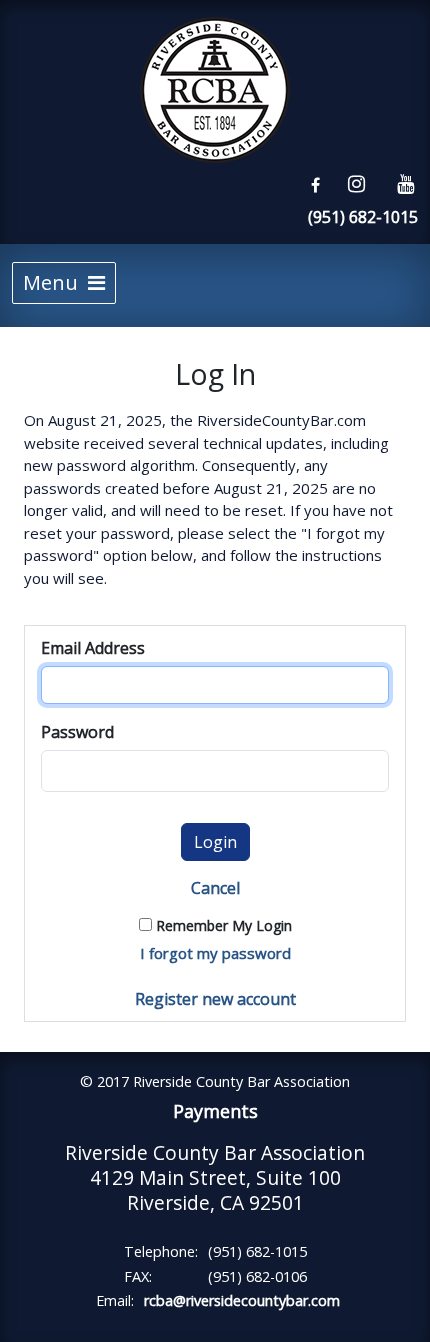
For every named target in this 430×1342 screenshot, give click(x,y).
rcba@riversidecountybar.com (242, 1300)
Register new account (215, 999)
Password (77, 732)
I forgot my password (215, 953)
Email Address (93, 648)
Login (215, 842)
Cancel (215, 888)
